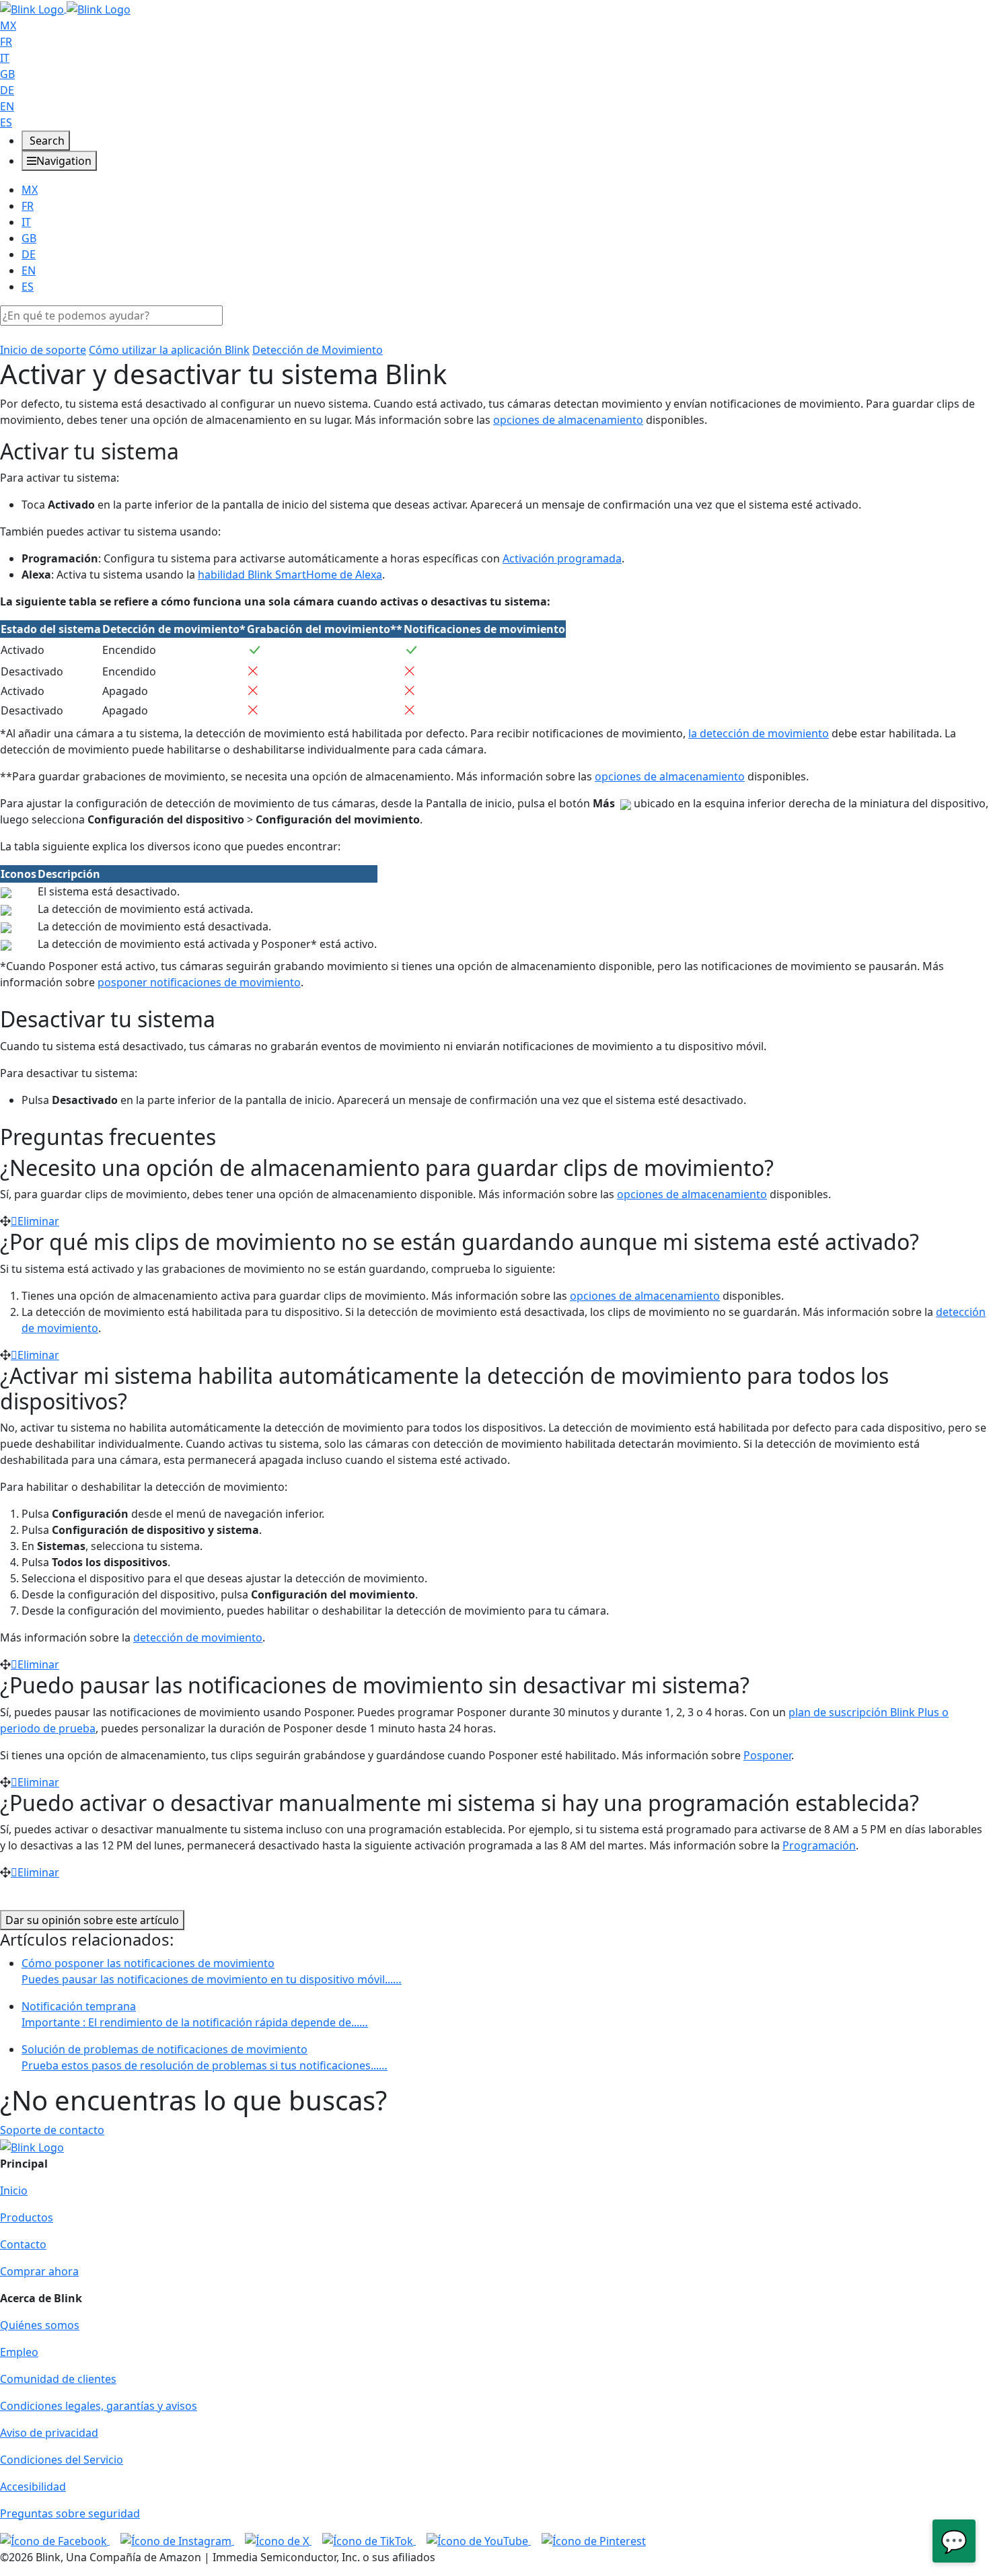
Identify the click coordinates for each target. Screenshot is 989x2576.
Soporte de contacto (52, 2130)
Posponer (767, 1755)
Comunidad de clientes (58, 2379)
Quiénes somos (40, 2325)
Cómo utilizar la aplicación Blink (169, 350)
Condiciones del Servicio (62, 2460)
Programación (819, 1845)
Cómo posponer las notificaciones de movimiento (212, 1971)
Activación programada (562, 558)
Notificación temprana (195, 2014)
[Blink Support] (65, 8)
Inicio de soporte (43, 350)
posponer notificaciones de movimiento (199, 982)
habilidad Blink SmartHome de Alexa (290, 575)
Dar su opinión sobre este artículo (92, 1920)
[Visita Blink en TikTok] (369, 2540)
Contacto (23, 2244)
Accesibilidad (33, 2487)
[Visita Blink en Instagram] (177, 2540)
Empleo (19, 2352)
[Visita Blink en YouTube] (479, 2540)
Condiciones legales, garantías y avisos (99, 2406)
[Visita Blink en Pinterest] (594, 2540)
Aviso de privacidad (49, 2433)
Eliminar (38, 1221)
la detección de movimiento (759, 733)
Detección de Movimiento (318, 350)
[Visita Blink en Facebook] (55, 2540)
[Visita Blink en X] (278, 2540)
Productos (27, 2217)
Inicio (14, 2191)
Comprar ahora (39, 2271)
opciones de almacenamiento (568, 420)
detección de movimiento (198, 1637)
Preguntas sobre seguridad (70, 2513)
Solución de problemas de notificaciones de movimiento (205, 2057)
